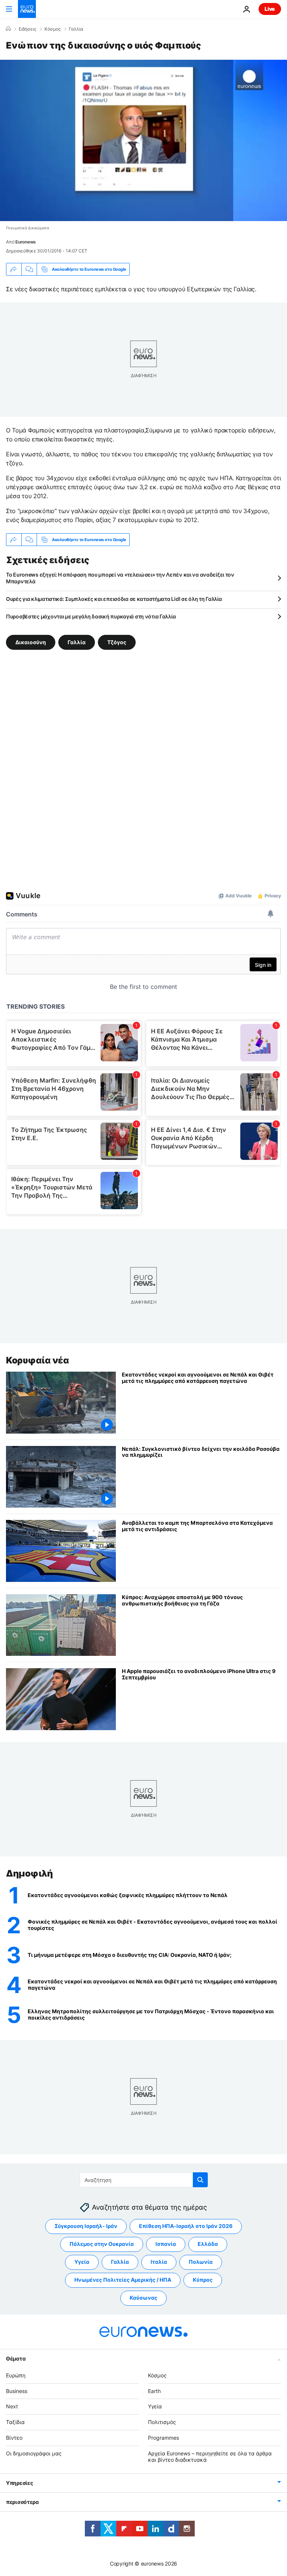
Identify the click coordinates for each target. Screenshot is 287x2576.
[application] (143, 140)
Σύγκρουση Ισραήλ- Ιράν (86, 2226)
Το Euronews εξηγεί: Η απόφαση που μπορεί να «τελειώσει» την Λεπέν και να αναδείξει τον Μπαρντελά (120, 578)
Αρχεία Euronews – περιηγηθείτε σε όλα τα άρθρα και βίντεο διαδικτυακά (210, 2456)
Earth (154, 2391)
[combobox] (144, 2180)
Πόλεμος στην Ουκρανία (102, 2244)
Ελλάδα (208, 2244)
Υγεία (82, 2262)
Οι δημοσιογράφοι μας (34, 2453)
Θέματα (16, 2358)
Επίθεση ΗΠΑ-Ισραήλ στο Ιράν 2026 (186, 2226)
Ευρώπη (16, 2375)
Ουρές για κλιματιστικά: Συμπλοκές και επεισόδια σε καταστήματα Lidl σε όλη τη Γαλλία (114, 599)
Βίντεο (14, 2438)
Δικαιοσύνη (31, 642)
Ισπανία (166, 2244)
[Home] (8, 29)
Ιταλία (159, 2262)
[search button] (200, 2180)
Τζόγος (117, 642)
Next (12, 2406)
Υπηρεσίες (19, 2483)
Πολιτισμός (162, 2422)
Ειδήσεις (27, 29)
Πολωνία (201, 2262)
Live (270, 9)
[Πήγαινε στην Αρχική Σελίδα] (27, 9)
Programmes (163, 2438)
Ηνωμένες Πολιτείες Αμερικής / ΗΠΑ (123, 2280)
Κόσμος (53, 29)
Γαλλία (76, 29)
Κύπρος (203, 2280)
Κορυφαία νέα (37, 1360)
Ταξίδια (15, 2422)
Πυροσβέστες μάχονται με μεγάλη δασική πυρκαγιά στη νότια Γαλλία (91, 616)
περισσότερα (22, 2502)
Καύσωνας (143, 2298)
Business (17, 2391)
